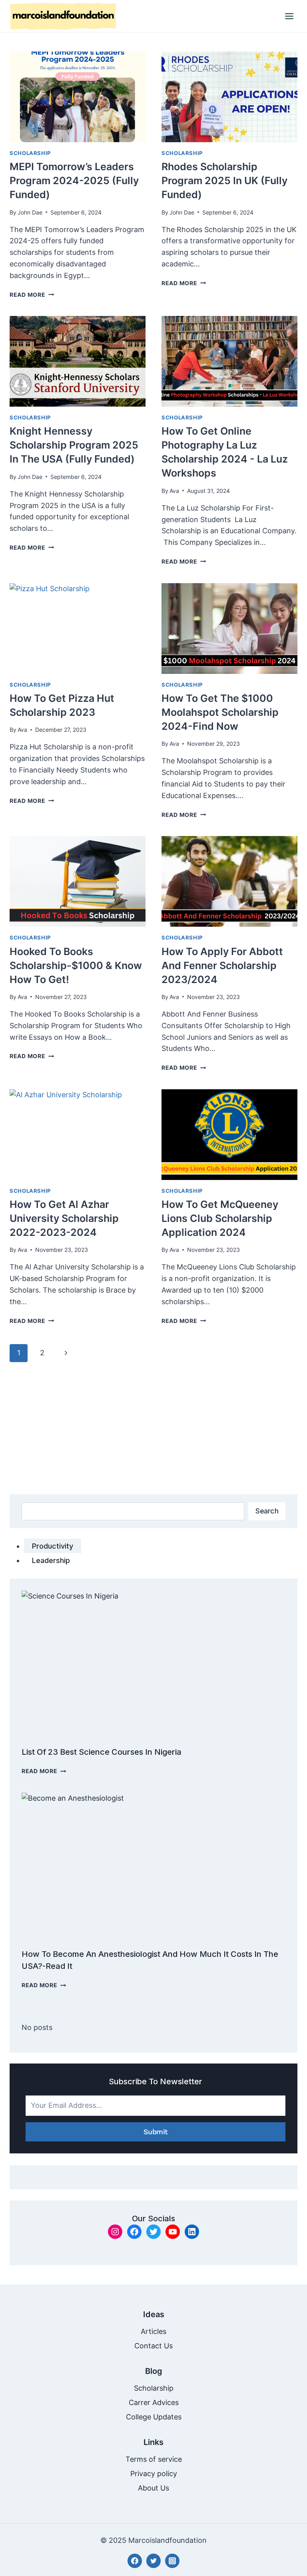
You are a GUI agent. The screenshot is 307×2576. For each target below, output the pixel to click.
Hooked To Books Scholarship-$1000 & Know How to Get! (76, 965)
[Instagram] (172, 2561)
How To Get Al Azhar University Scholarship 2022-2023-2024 (64, 1218)
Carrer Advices (154, 2402)
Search (267, 1511)
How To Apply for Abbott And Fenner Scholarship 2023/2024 (222, 965)
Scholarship (30, 153)
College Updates (154, 2417)
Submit (156, 2132)
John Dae (30, 212)
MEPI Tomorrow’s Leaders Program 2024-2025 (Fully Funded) (74, 181)
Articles (153, 2331)
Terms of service (154, 2459)
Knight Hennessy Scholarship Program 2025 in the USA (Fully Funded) (74, 445)
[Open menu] (289, 16)
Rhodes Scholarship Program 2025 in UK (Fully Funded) (224, 181)
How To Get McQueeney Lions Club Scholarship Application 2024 (220, 1218)
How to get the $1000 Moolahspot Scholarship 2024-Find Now (220, 712)
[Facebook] (135, 2561)
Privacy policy (154, 2474)
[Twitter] (153, 2561)
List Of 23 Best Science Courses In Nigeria (102, 1752)
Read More (32, 295)
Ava (174, 491)
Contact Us (153, 2346)
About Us (153, 2488)
